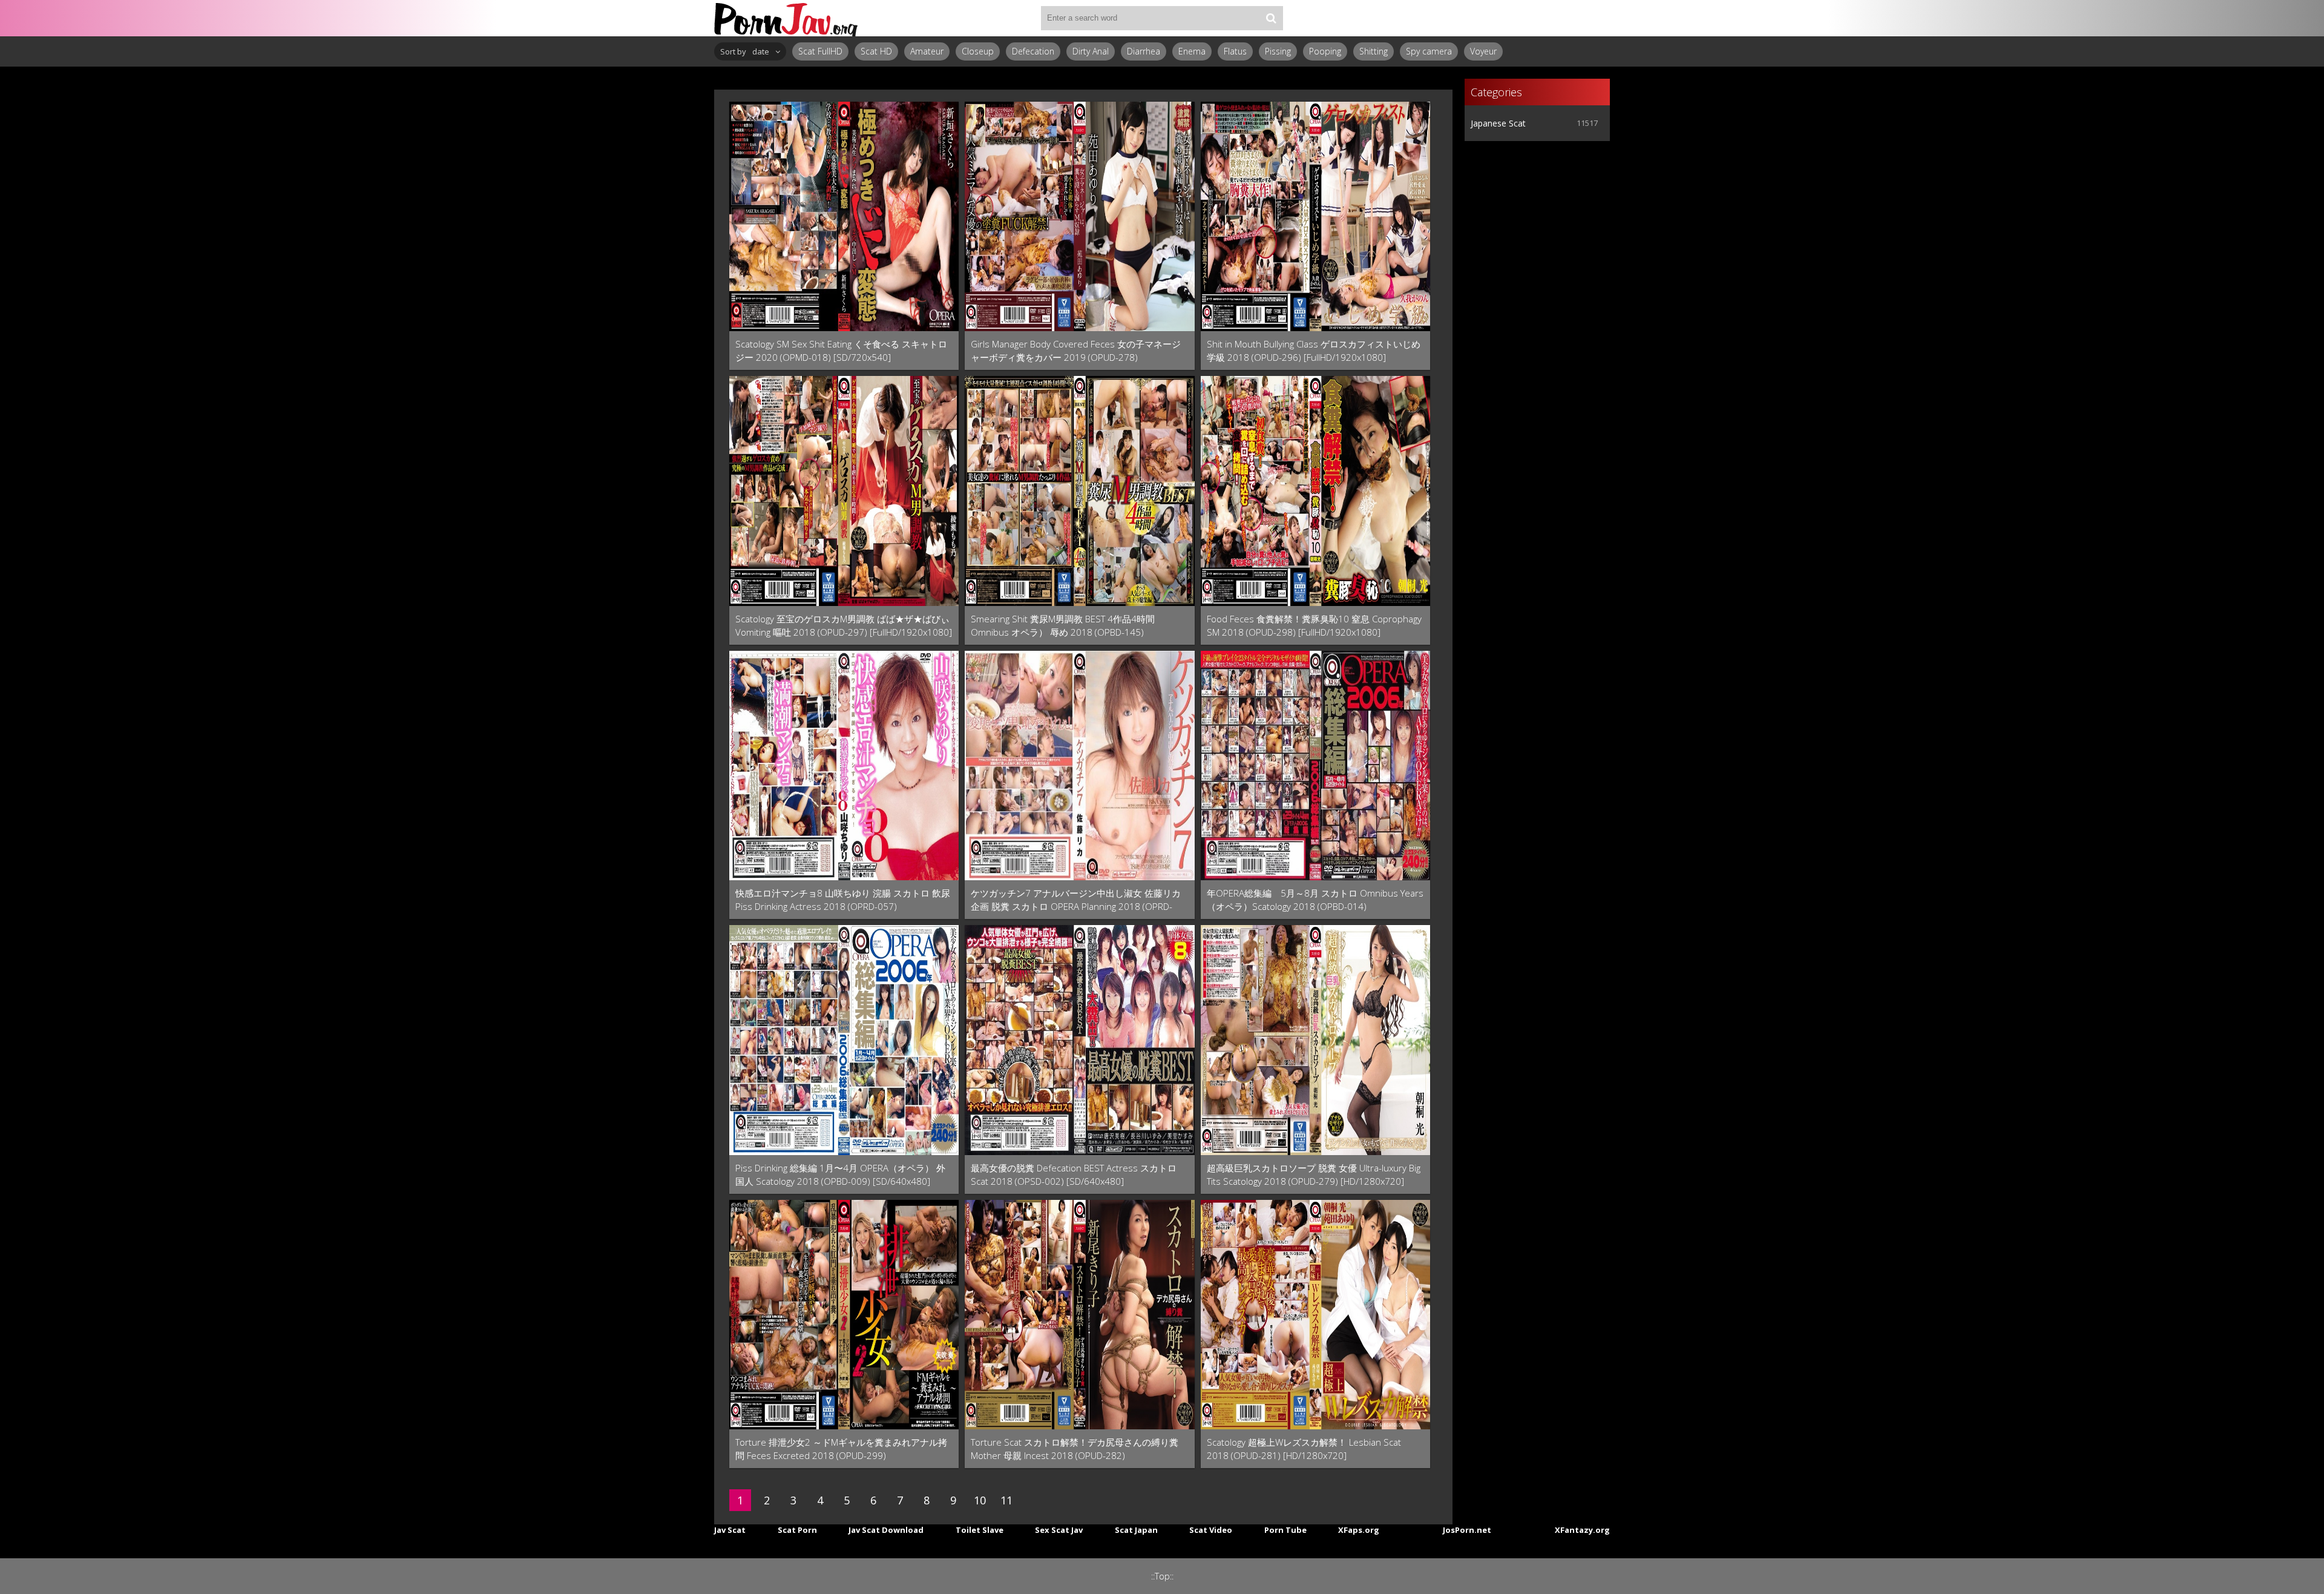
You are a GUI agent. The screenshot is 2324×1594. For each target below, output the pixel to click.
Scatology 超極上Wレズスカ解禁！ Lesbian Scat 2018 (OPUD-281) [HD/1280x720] (1304, 1449)
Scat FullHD (820, 51)
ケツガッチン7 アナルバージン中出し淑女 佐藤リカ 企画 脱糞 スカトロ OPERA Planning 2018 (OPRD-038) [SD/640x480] (1076, 900)
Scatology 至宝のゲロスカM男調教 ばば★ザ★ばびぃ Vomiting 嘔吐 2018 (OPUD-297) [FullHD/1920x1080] (844, 625)
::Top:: (1162, 1576)
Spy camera (1429, 51)
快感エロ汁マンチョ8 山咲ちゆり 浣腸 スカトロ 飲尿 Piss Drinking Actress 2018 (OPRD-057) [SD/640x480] (843, 900)
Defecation (1033, 51)
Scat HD (876, 51)
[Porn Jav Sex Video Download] (787, 18)
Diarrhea (1144, 51)
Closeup (978, 51)
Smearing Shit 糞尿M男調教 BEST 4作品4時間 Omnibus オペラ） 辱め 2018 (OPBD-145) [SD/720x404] (1063, 626)
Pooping (1325, 51)
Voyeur (1483, 51)
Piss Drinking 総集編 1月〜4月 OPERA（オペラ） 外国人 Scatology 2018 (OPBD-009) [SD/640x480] (840, 1174)
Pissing (1278, 51)
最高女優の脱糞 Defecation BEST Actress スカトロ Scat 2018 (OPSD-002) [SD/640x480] (1074, 1174)
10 (980, 1500)
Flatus (1235, 51)
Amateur (927, 51)
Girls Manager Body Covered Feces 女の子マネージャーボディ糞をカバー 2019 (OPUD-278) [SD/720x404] (1076, 351)
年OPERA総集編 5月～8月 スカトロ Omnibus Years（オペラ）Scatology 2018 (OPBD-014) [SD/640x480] (1315, 900)
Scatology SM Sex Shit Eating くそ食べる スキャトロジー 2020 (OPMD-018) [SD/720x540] (841, 351)
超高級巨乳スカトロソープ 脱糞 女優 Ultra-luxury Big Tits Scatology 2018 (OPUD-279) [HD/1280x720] (1314, 1174)
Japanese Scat (1498, 123)
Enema (1192, 51)
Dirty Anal (1091, 51)
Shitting (1374, 51)
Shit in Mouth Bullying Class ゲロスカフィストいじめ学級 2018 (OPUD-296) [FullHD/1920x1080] (1314, 351)
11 (1006, 1500)
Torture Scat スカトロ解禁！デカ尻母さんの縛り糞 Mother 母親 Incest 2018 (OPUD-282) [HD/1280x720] (1075, 1449)
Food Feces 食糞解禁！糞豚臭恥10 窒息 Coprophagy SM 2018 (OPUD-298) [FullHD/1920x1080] (1314, 625)
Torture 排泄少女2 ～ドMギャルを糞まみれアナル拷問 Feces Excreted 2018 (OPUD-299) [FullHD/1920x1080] (841, 1449)
